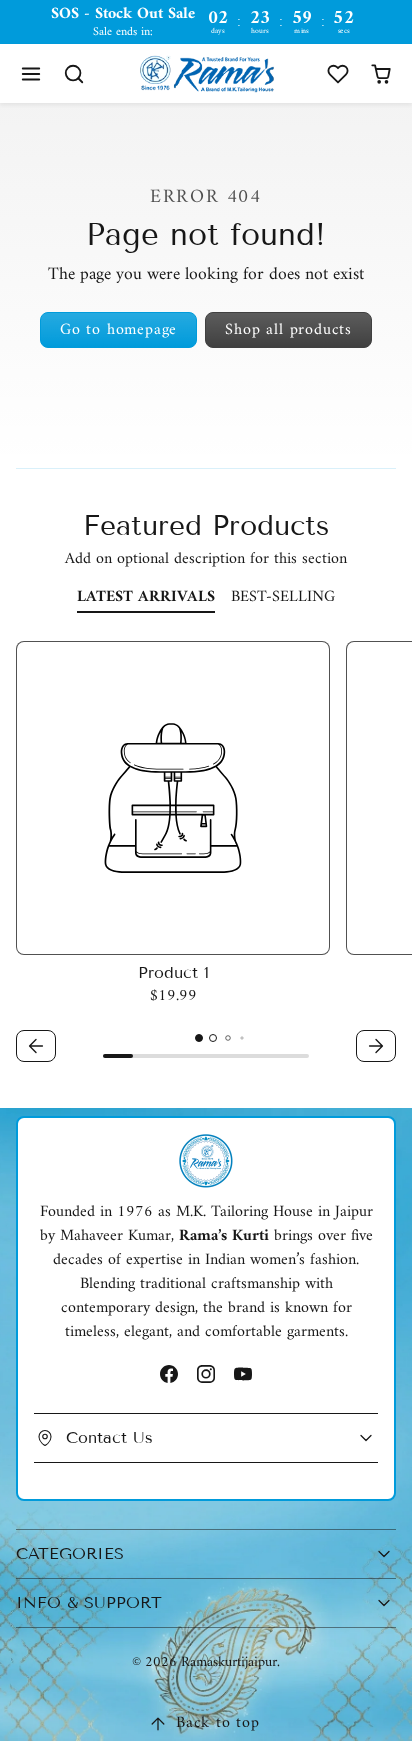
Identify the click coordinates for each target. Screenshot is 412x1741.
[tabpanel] (206, 854)
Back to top (218, 1723)
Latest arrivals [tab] (146, 597)
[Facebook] (168, 1374)
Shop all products (288, 330)
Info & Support (89, 1602)
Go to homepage (118, 330)
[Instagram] (205, 1374)
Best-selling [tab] (283, 597)
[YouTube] (243, 1374)
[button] (31, 73)
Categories (70, 1553)
